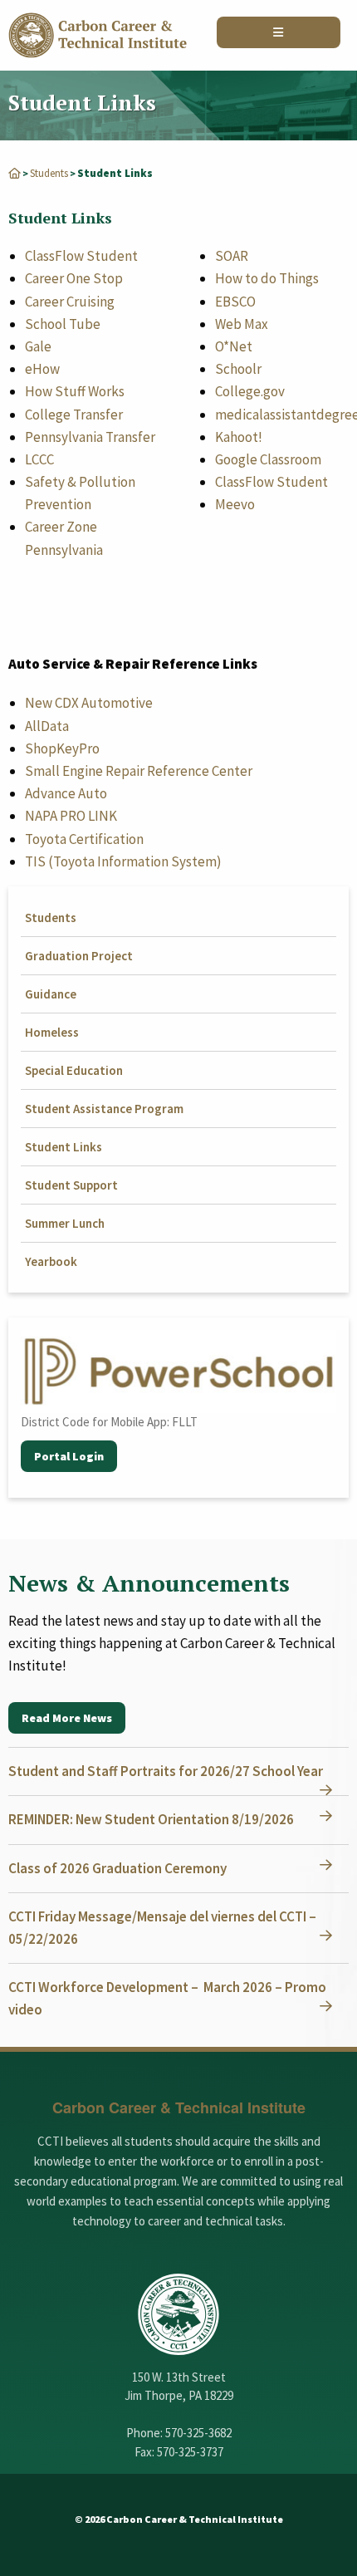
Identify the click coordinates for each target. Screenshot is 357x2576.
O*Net (234, 346)
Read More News (67, 1718)
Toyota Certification (84, 839)
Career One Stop (74, 278)
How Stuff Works (75, 391)
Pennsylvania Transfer (90, 437)
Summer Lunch (65, 1223)
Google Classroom (268, 459)
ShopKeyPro (62, 748)
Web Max (242, 324)
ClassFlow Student (81, 256)
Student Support (71, 1185)
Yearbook (51, 1261)
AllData (47, 726)
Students (49, 173)
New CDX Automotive (89, 703)
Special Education (74, 1070)
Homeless (52, 1032)
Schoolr (238, 369)
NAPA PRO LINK (71, 816)
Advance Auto (66, 793)
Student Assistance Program (104, 1109)
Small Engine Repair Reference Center (139, 771)
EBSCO (235, 302)
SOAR (232, 256)
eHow (42, 369)
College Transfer (74, 415)
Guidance (51, 994)
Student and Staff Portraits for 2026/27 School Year (166, 1771)
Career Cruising (70, 302)
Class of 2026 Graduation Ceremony (117, 1868)
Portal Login (69, 1456)
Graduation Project (79, 956)
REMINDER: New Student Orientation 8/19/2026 (151, 1819)
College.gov (250, 391)
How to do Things (267, 278)
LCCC (39, 459)
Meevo (235, 504)
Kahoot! (239, 437)
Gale (38, 346)
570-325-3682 (198, 2433)
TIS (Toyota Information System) (123, 861)
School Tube (63, 324)
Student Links (64, 1147)
